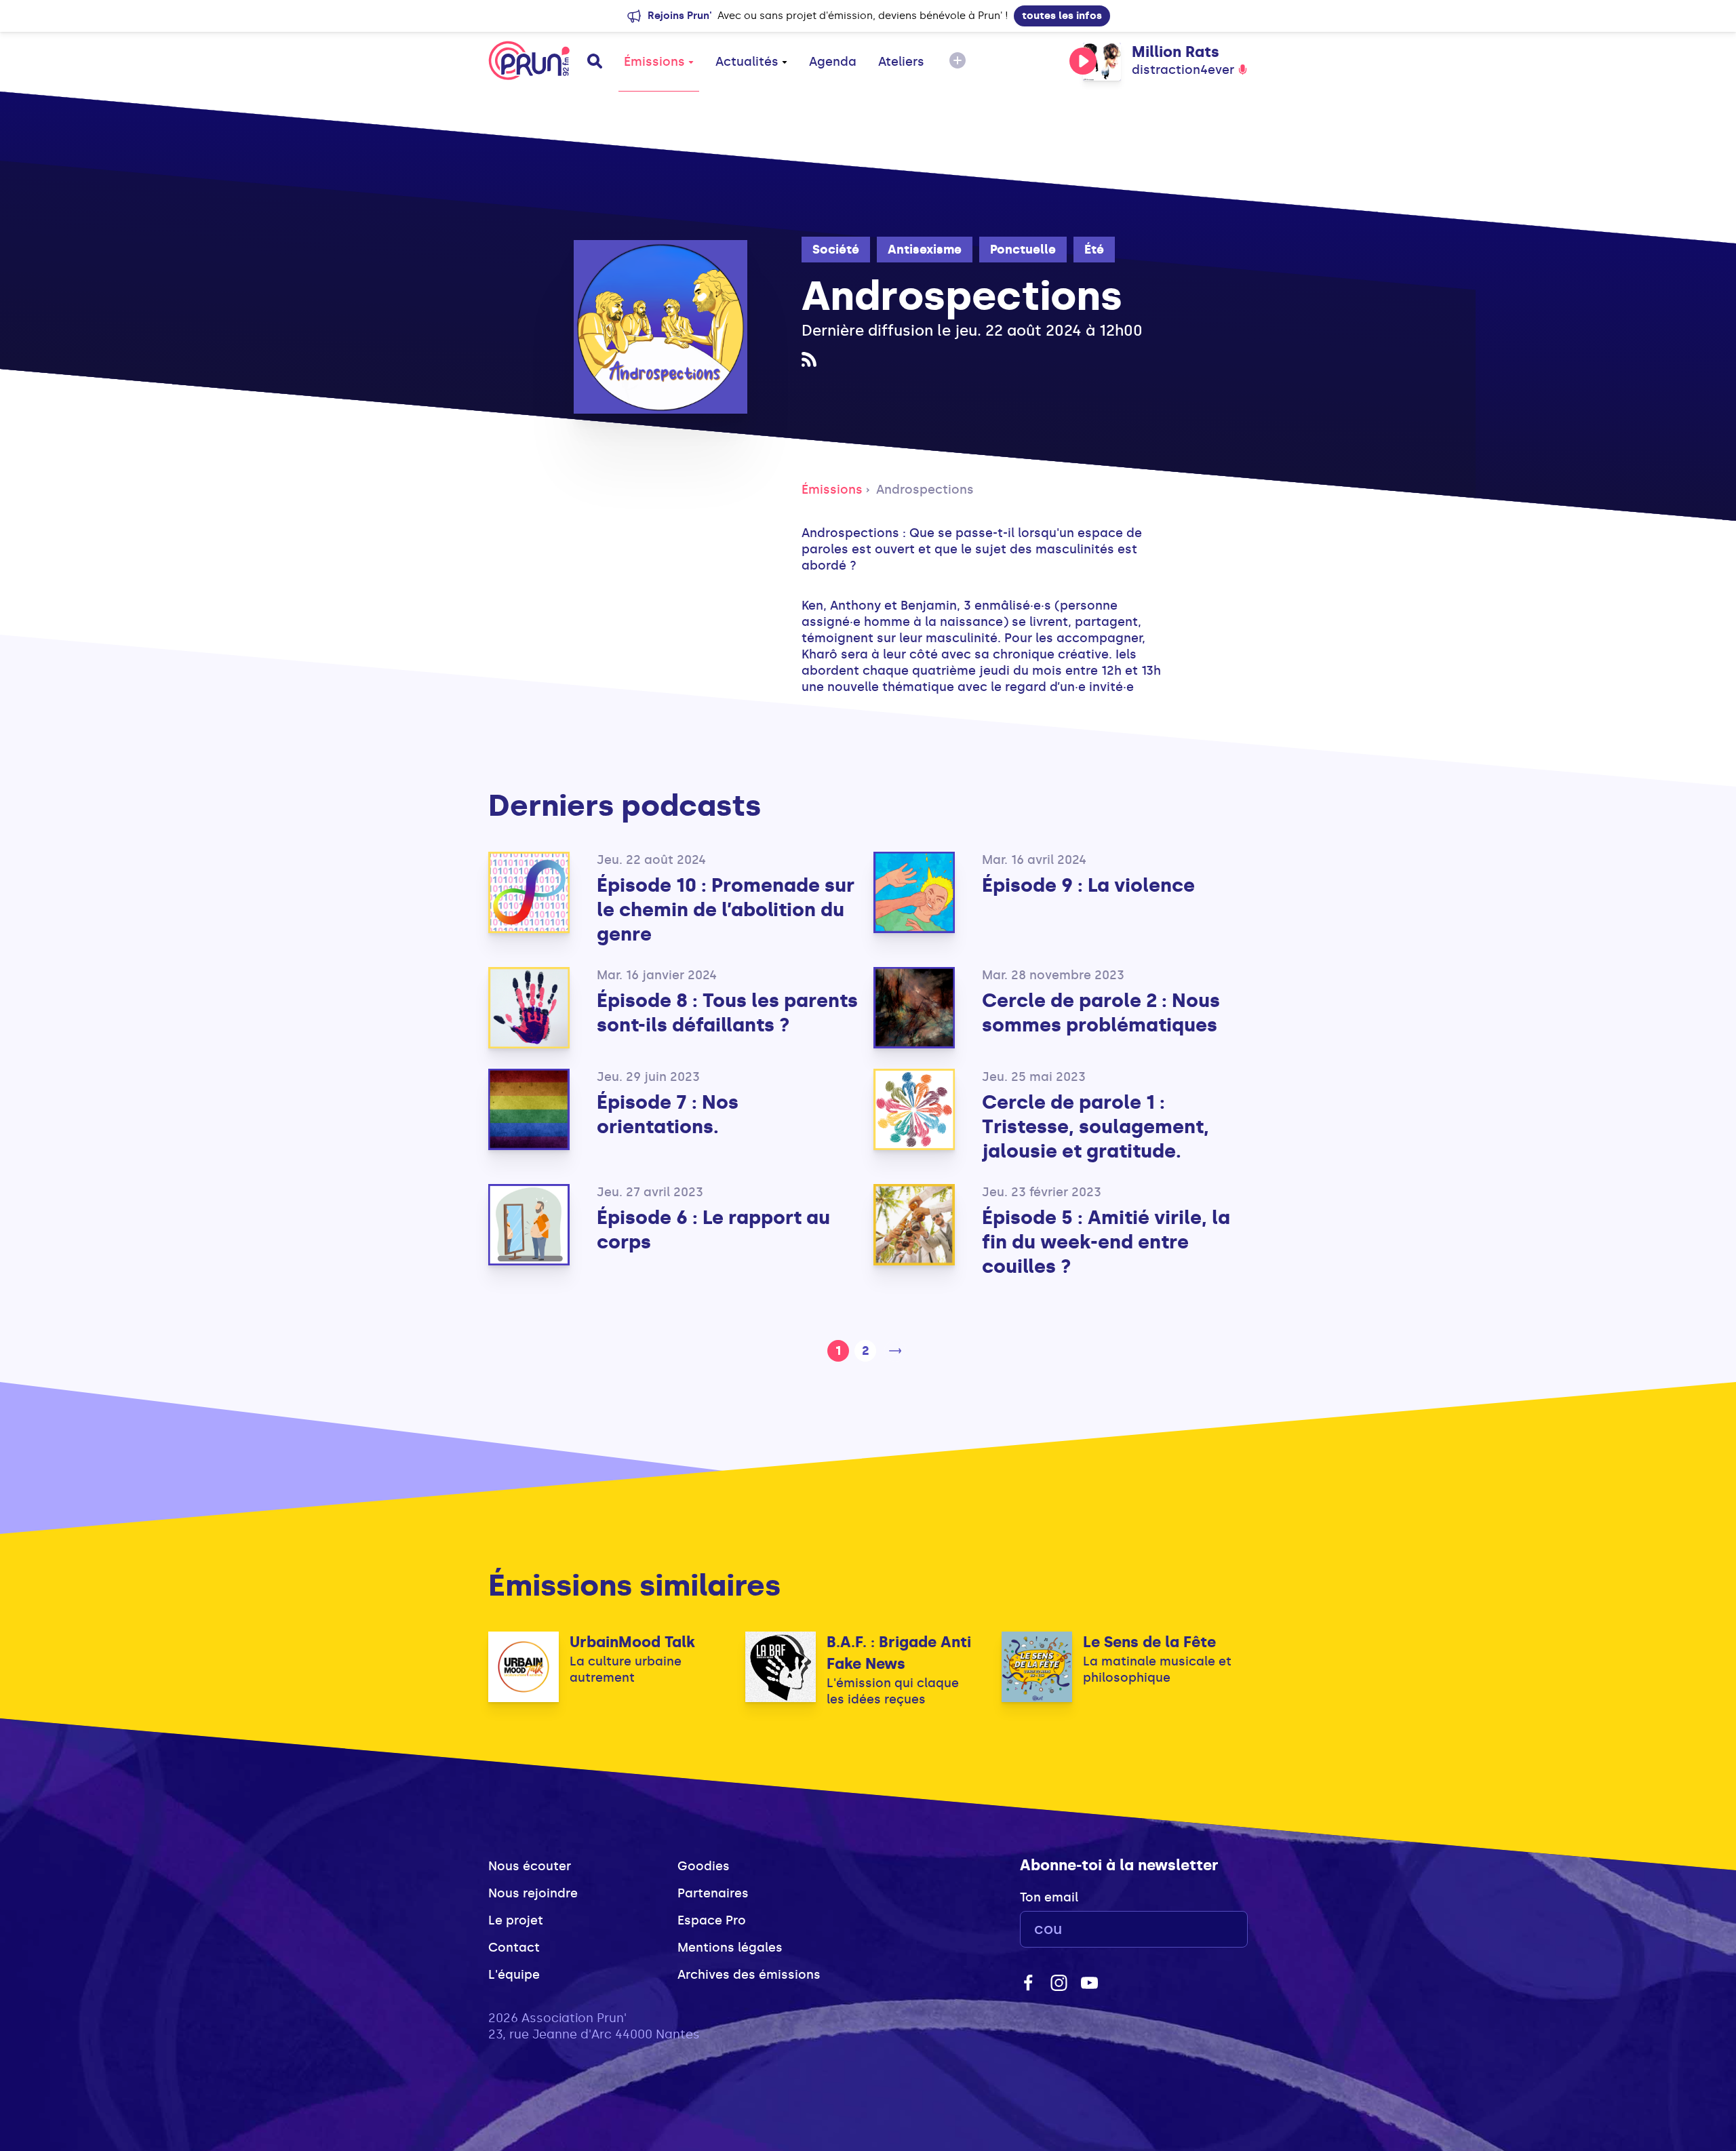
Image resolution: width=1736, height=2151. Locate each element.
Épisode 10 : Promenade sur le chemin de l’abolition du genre (726, 910)
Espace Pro (712, 1920)
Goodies (704, 1866)
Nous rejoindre (533, 1893)
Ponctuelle (1023, 250)
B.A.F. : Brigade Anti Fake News (899, 1653)
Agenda (833, 62)
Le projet (516, 1920)
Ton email (1049, 1897)
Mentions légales (730, 1948)
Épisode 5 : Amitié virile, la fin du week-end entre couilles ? (1106, 1242)
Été (1094, 250)
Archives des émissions (749, 1975)
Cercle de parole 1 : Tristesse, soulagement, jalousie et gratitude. (1096, 1127)
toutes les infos (1062, 16)
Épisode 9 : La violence (1088, 885)
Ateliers (901, 62)
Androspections (925, 490)
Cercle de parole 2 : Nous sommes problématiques (1101, 1013)
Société (836, 250)
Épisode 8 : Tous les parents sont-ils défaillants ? (727, 1013)
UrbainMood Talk (632, 1642)
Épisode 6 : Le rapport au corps (713, 1230)
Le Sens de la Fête (1149, 1642)
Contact (514, 1948)
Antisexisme (925, 250)
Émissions (654, 62)
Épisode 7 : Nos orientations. (668, 1114)
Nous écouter (530, 1866)
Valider (1200, 1930)
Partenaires (713, 1893)
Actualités (747, 62)
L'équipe (514, 1975)
